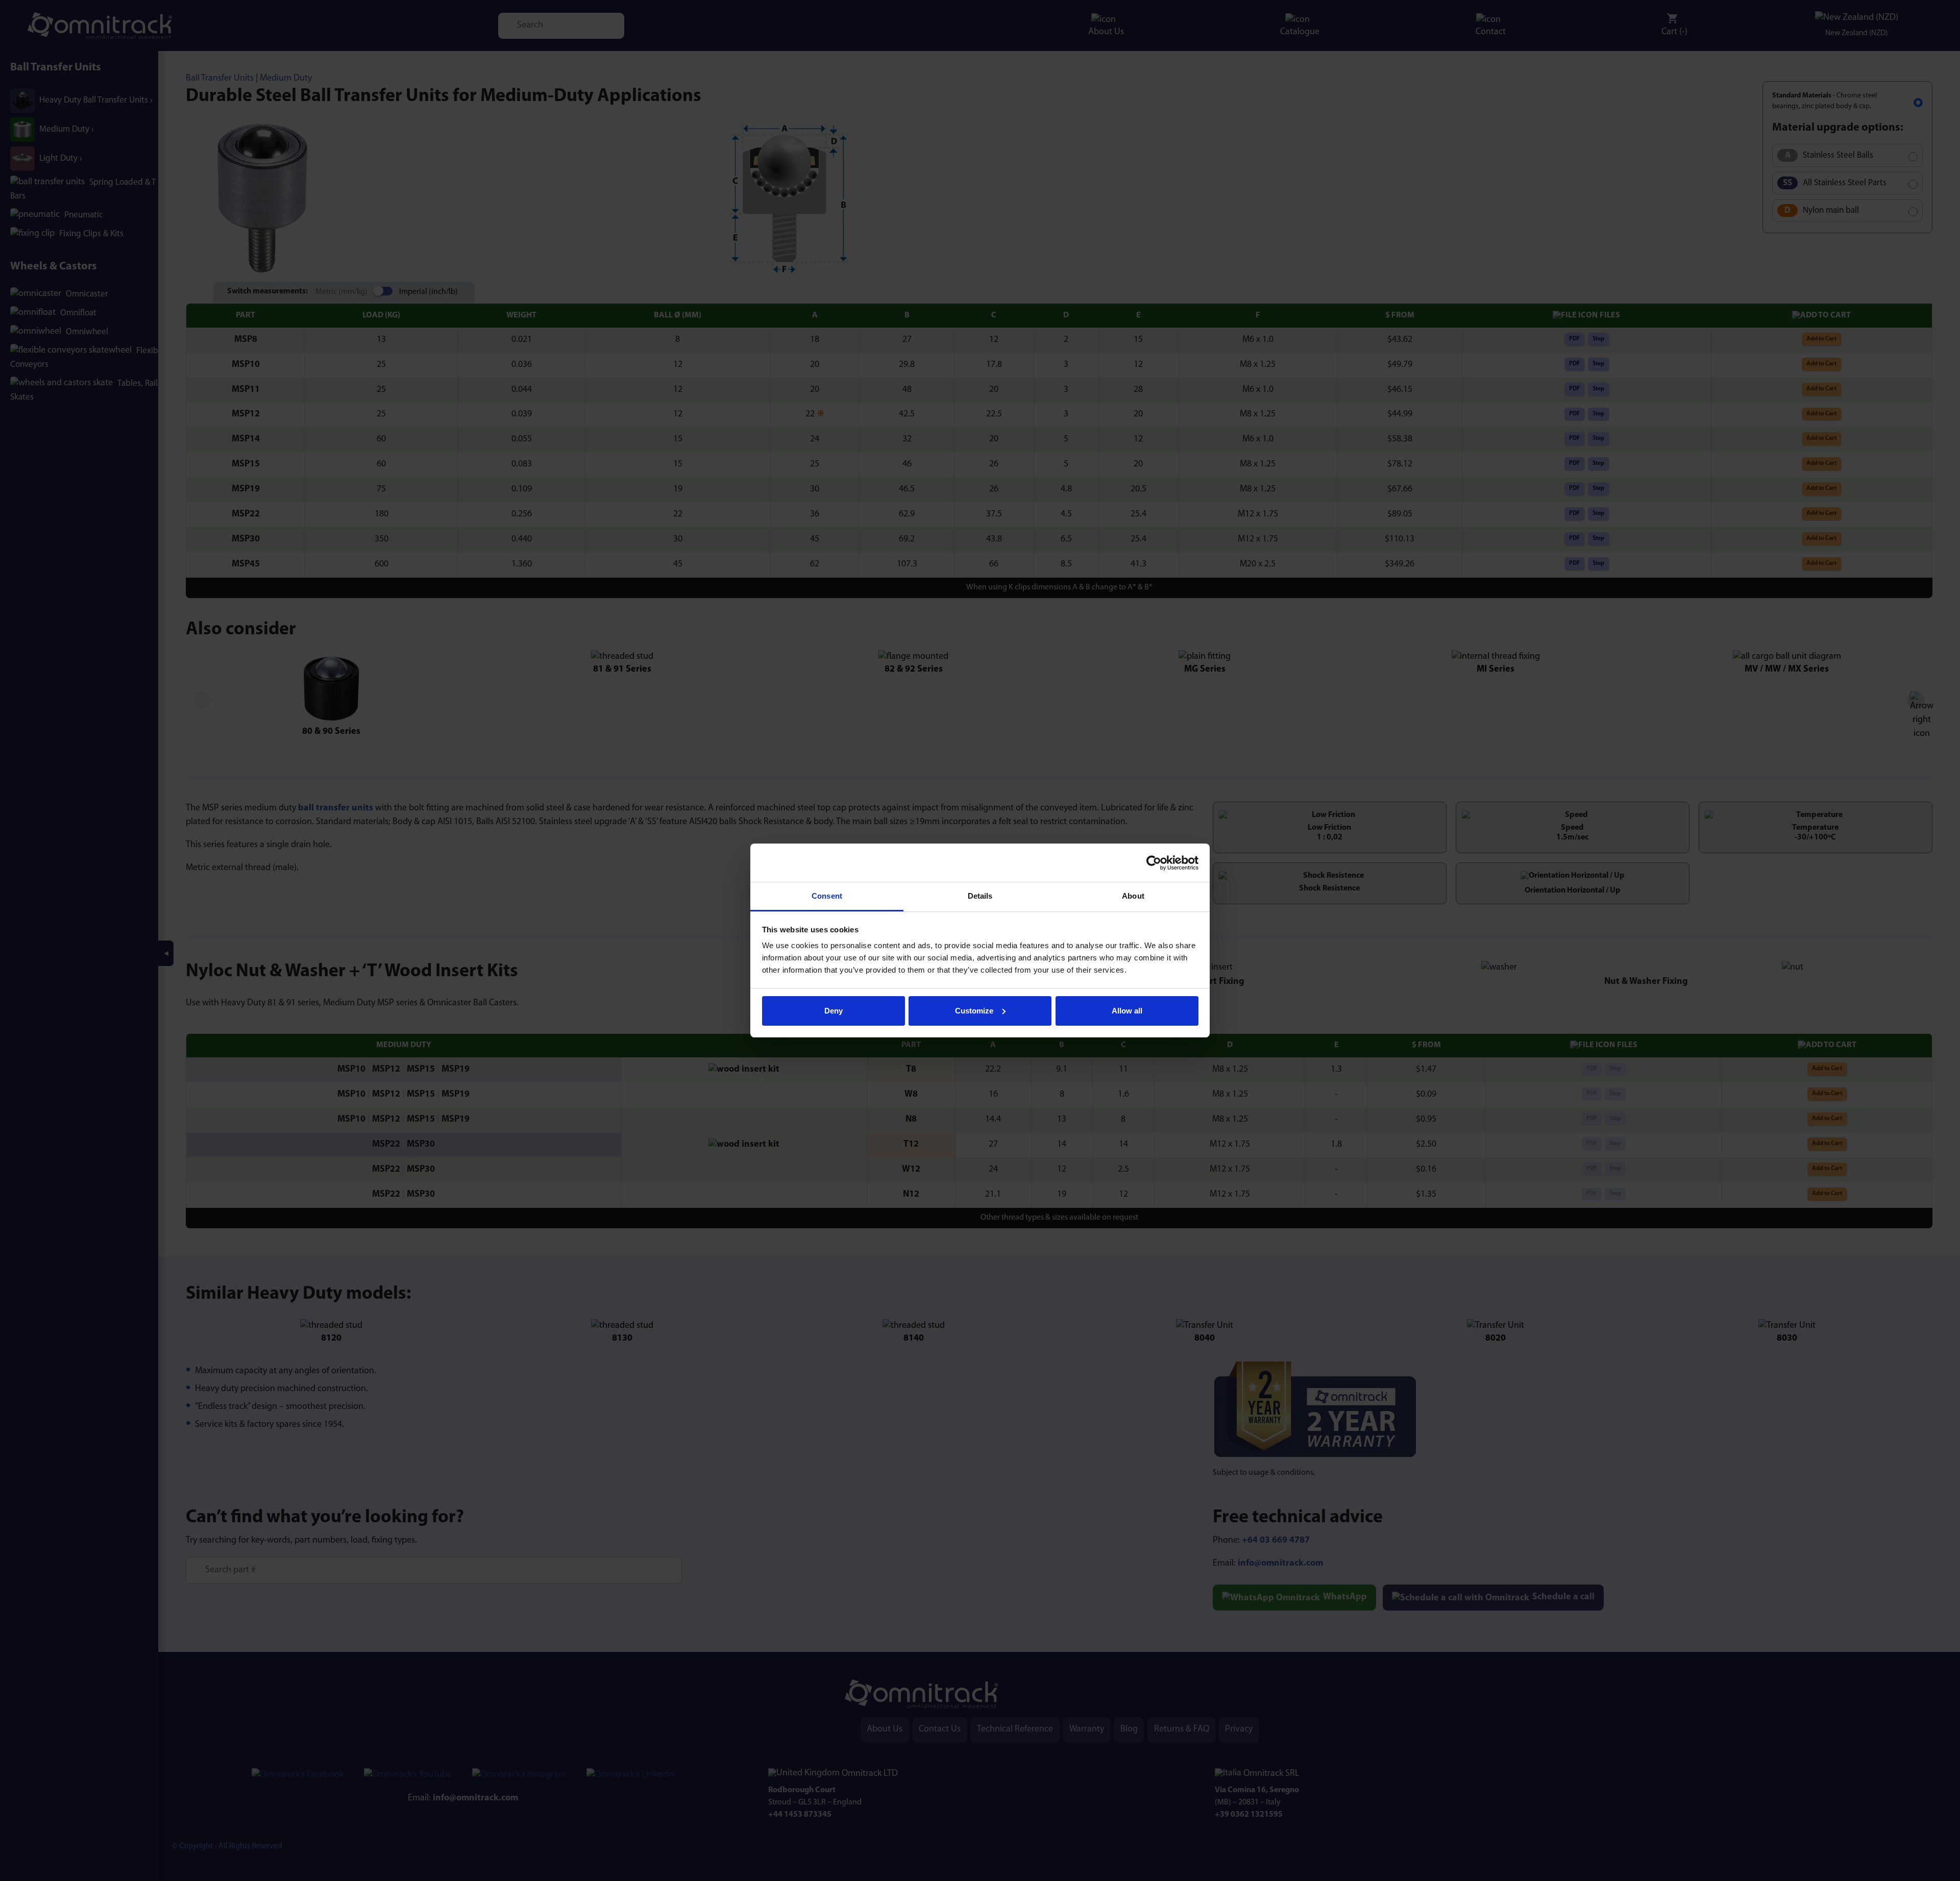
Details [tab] (980, 896)
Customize (974, 1011)
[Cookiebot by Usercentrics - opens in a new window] (1154, 863)
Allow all (1127, 1011)
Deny (834, 1011)
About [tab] (1133, 896)
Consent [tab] (827, 896)
